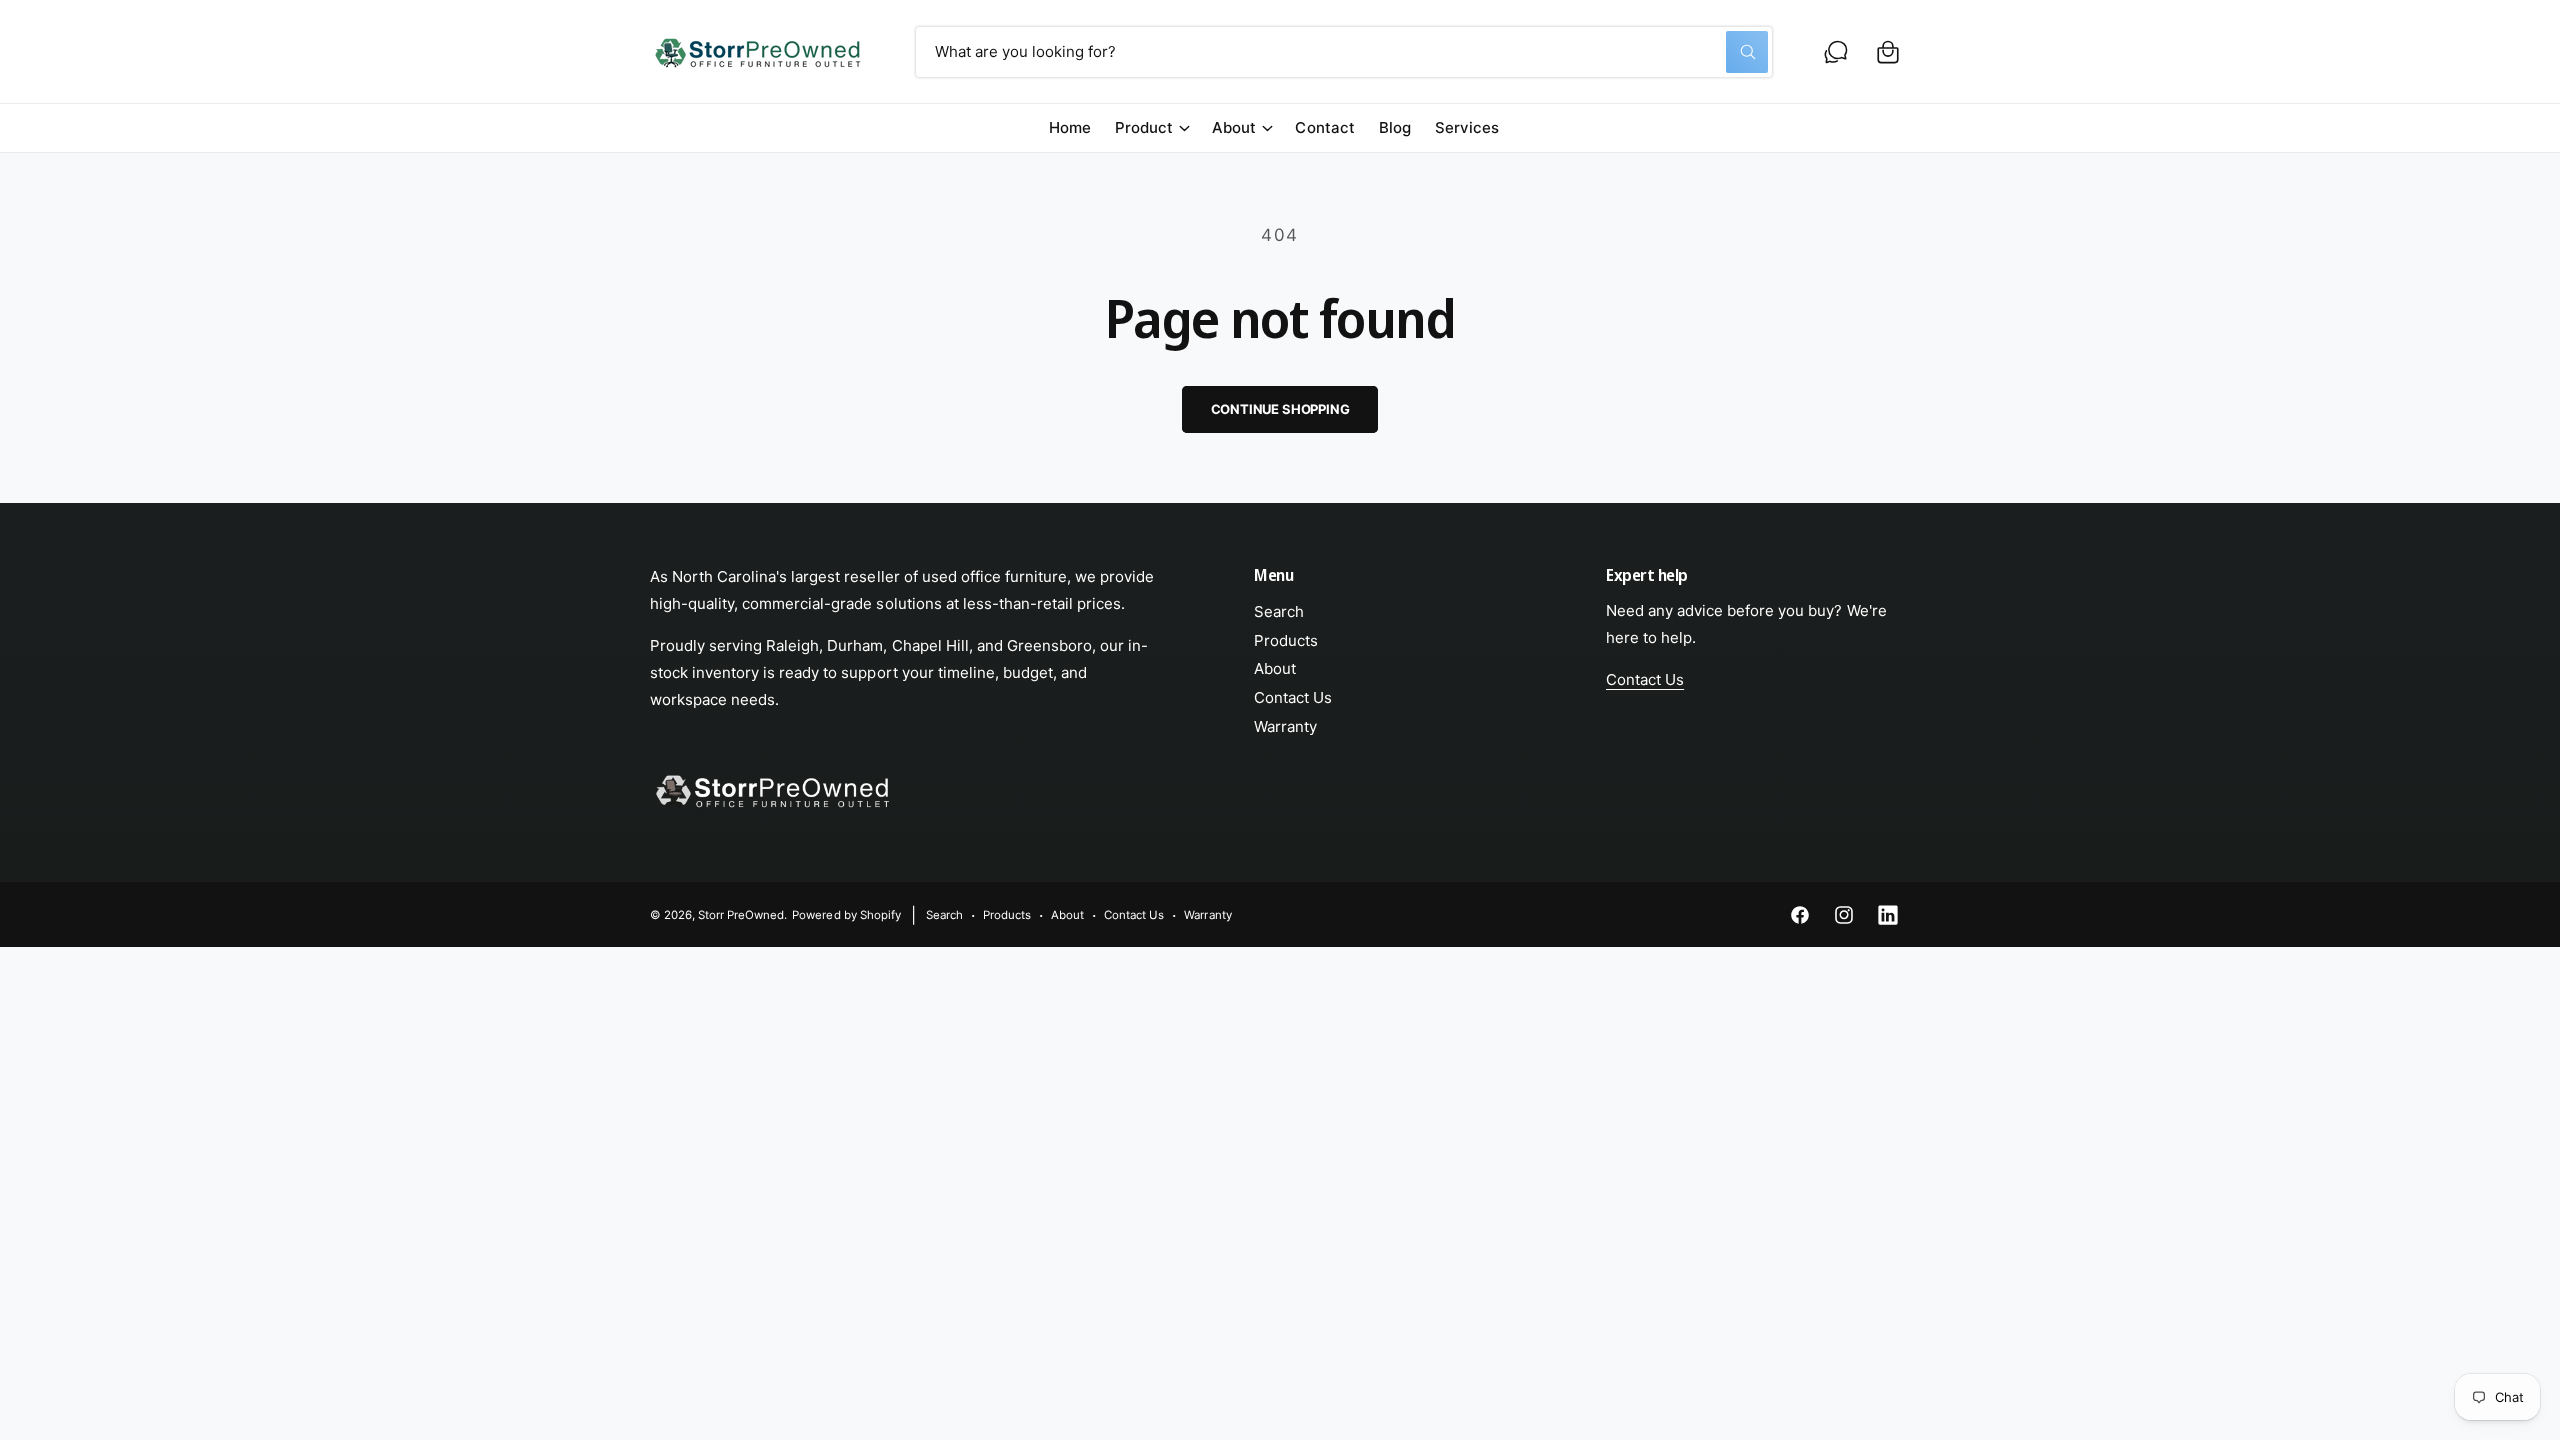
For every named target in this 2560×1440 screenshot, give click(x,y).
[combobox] (1343, 52)
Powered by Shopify (846, 915)
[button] (1888, 52)
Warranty (1285, 726)
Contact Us (1293, 697)
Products (1286, 640)
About (1234, 127)
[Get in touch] (1836, 52)
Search (1279, 611)
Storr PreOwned (741, 915)
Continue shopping (1280, 409)
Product (1144, 127)
